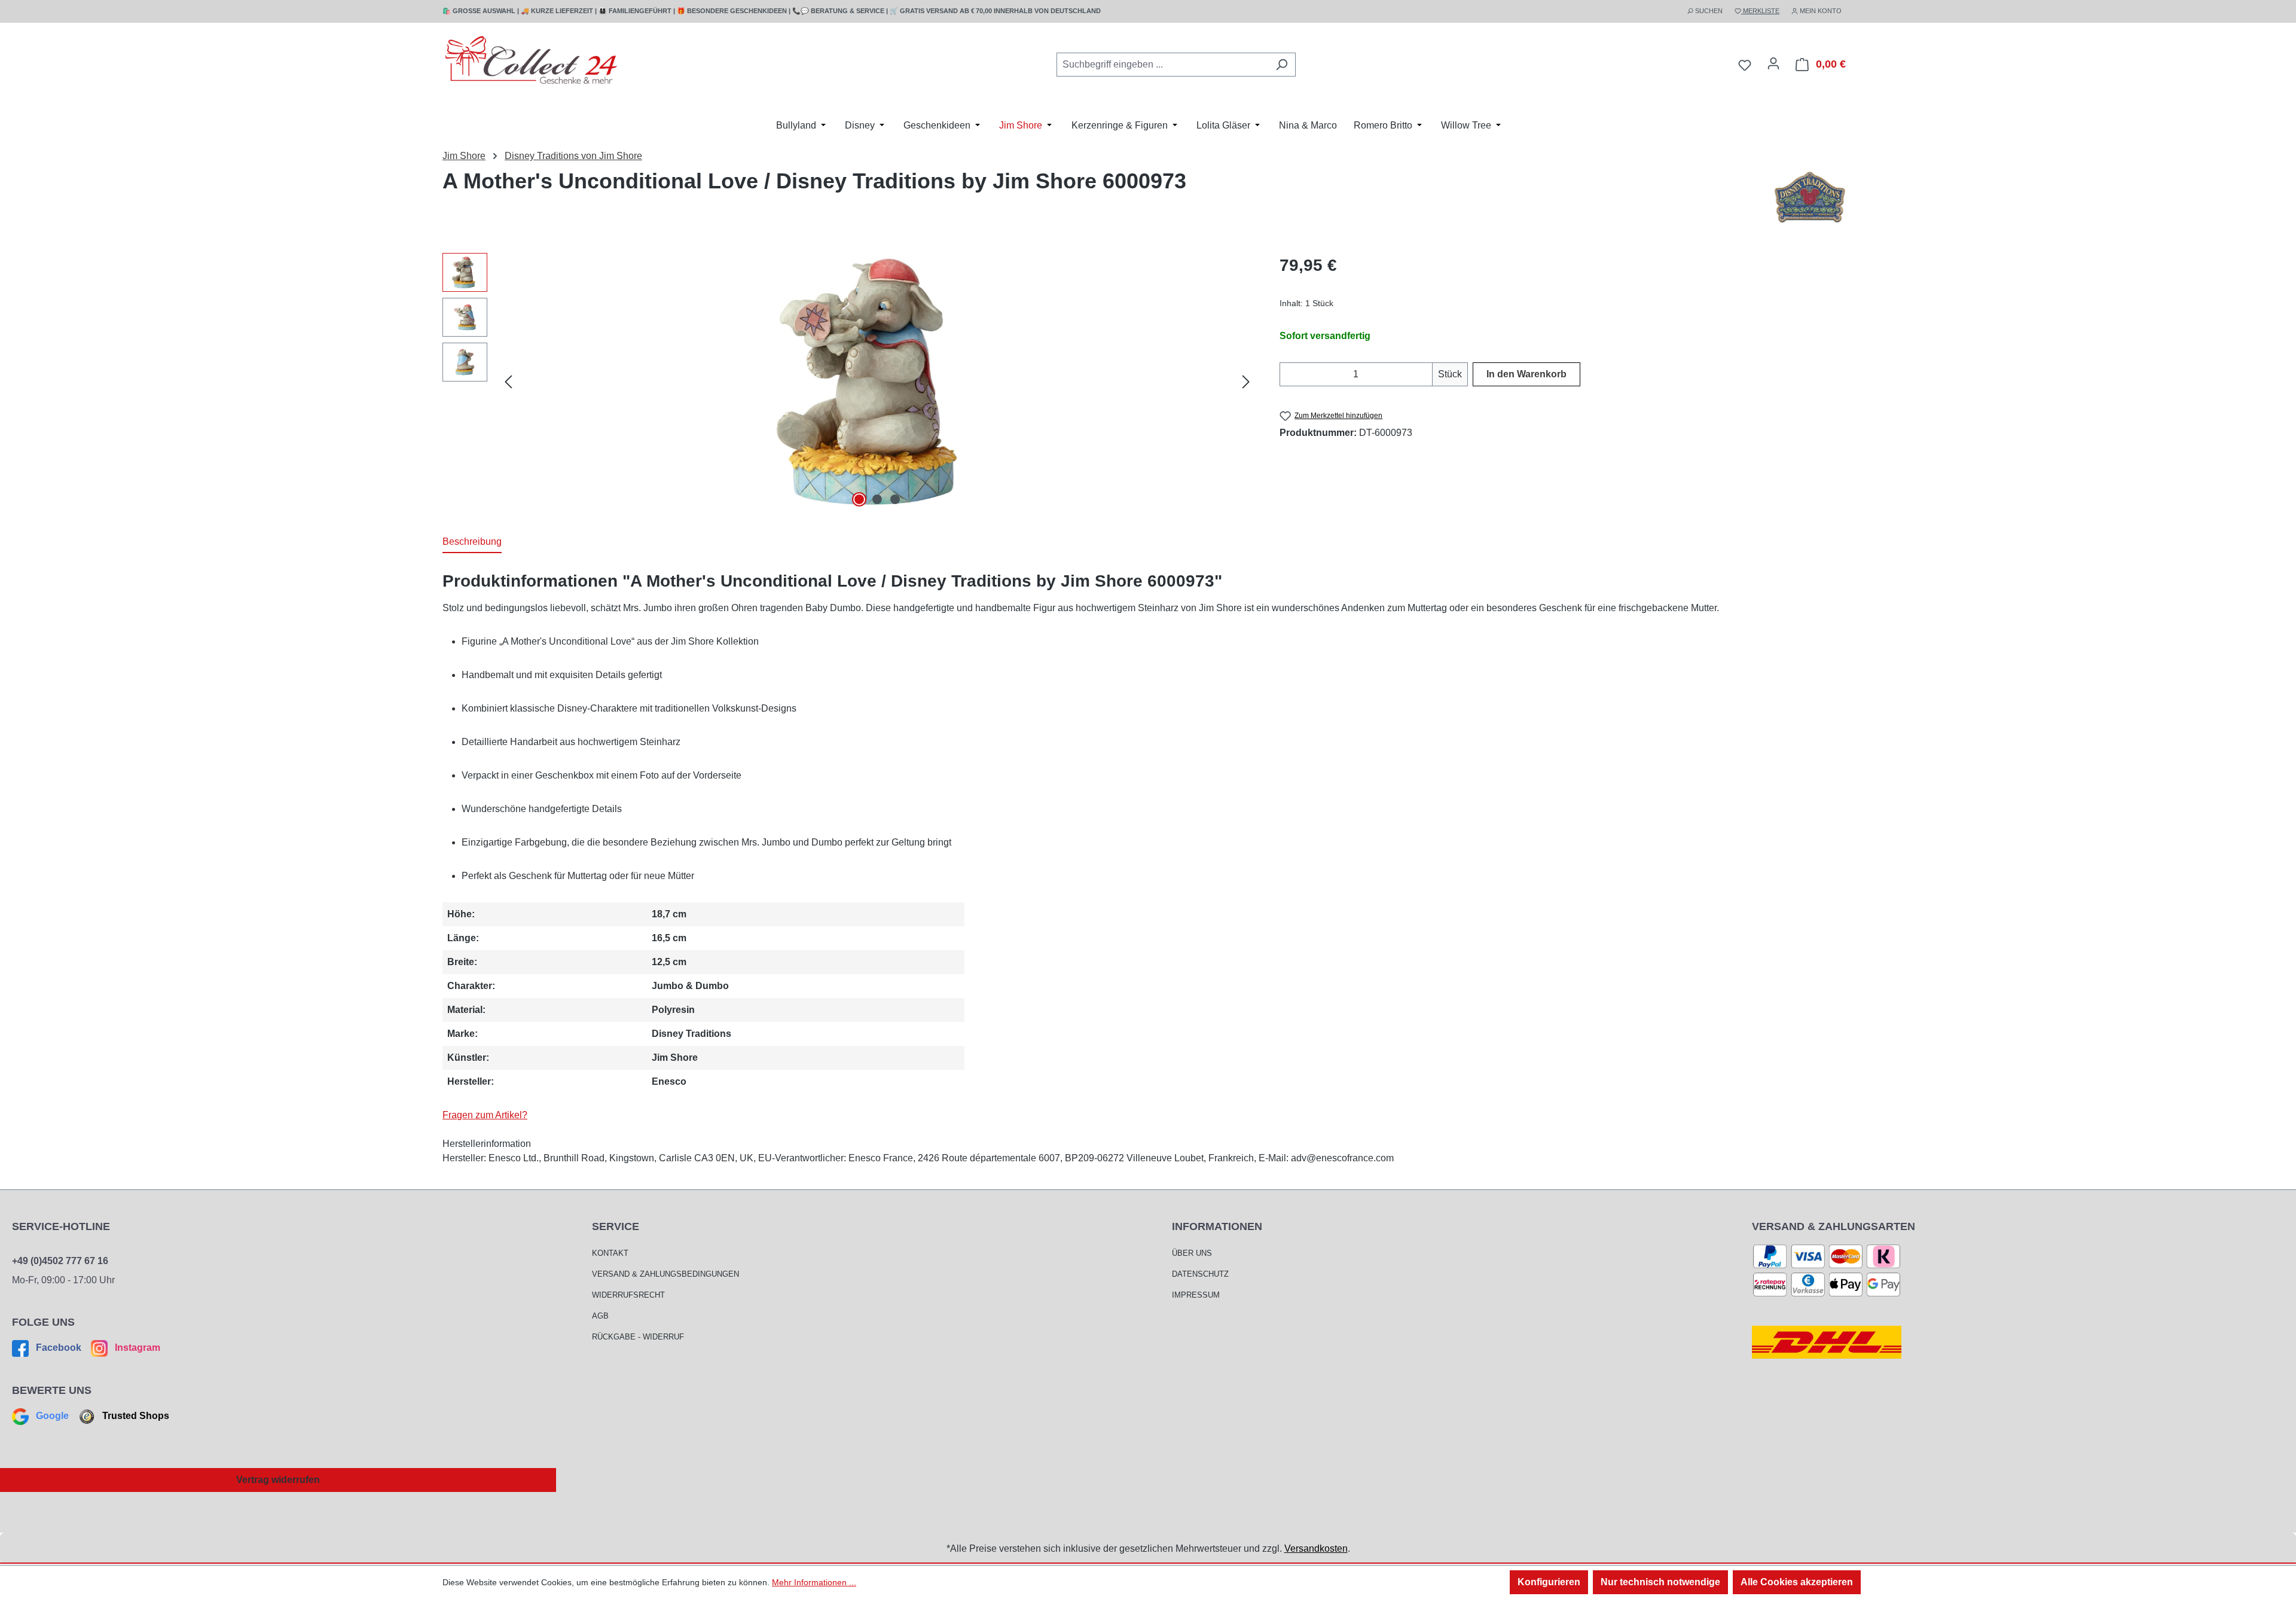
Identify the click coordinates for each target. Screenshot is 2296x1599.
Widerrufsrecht (628, 1295)
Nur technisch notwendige (1660, 1582)
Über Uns (1192, 1253)
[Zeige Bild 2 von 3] (877, 499)
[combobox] (1162, 65)
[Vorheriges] (508, 382)
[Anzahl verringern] (1287, 374)
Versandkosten (1316, 1548)
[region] (849, 382)
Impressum (1196, 1295)
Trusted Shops (135, 1416)
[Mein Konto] (1773, 63)
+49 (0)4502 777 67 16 (60, 1261)
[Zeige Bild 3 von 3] (895, 499)
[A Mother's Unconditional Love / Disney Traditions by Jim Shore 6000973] (877, 382)
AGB (600, 1316)
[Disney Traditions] (1810, 199)
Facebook (59, 1348)
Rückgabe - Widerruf (638, 1337)
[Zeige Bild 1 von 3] (859, 499)
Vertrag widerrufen (278, 1480)
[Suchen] (1282, 65)
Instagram (136, 1348)
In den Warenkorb (1526, 374)
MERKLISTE (1760, 11)
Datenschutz (1200, 1274)
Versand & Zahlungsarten (1834, 1226)
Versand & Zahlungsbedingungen (665, 1274)
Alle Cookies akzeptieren (1797, 1582)
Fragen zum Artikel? (485, 1115)
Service (616, 1226)
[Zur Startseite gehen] (532, 62)
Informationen (1217, 1226)
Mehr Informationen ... (814, 1582)
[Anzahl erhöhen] (1425, 374)
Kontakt (610, 1253)
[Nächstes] (1246, 382)
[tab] (472, 542)
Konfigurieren (1549, 1582)
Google (52, 1416)
